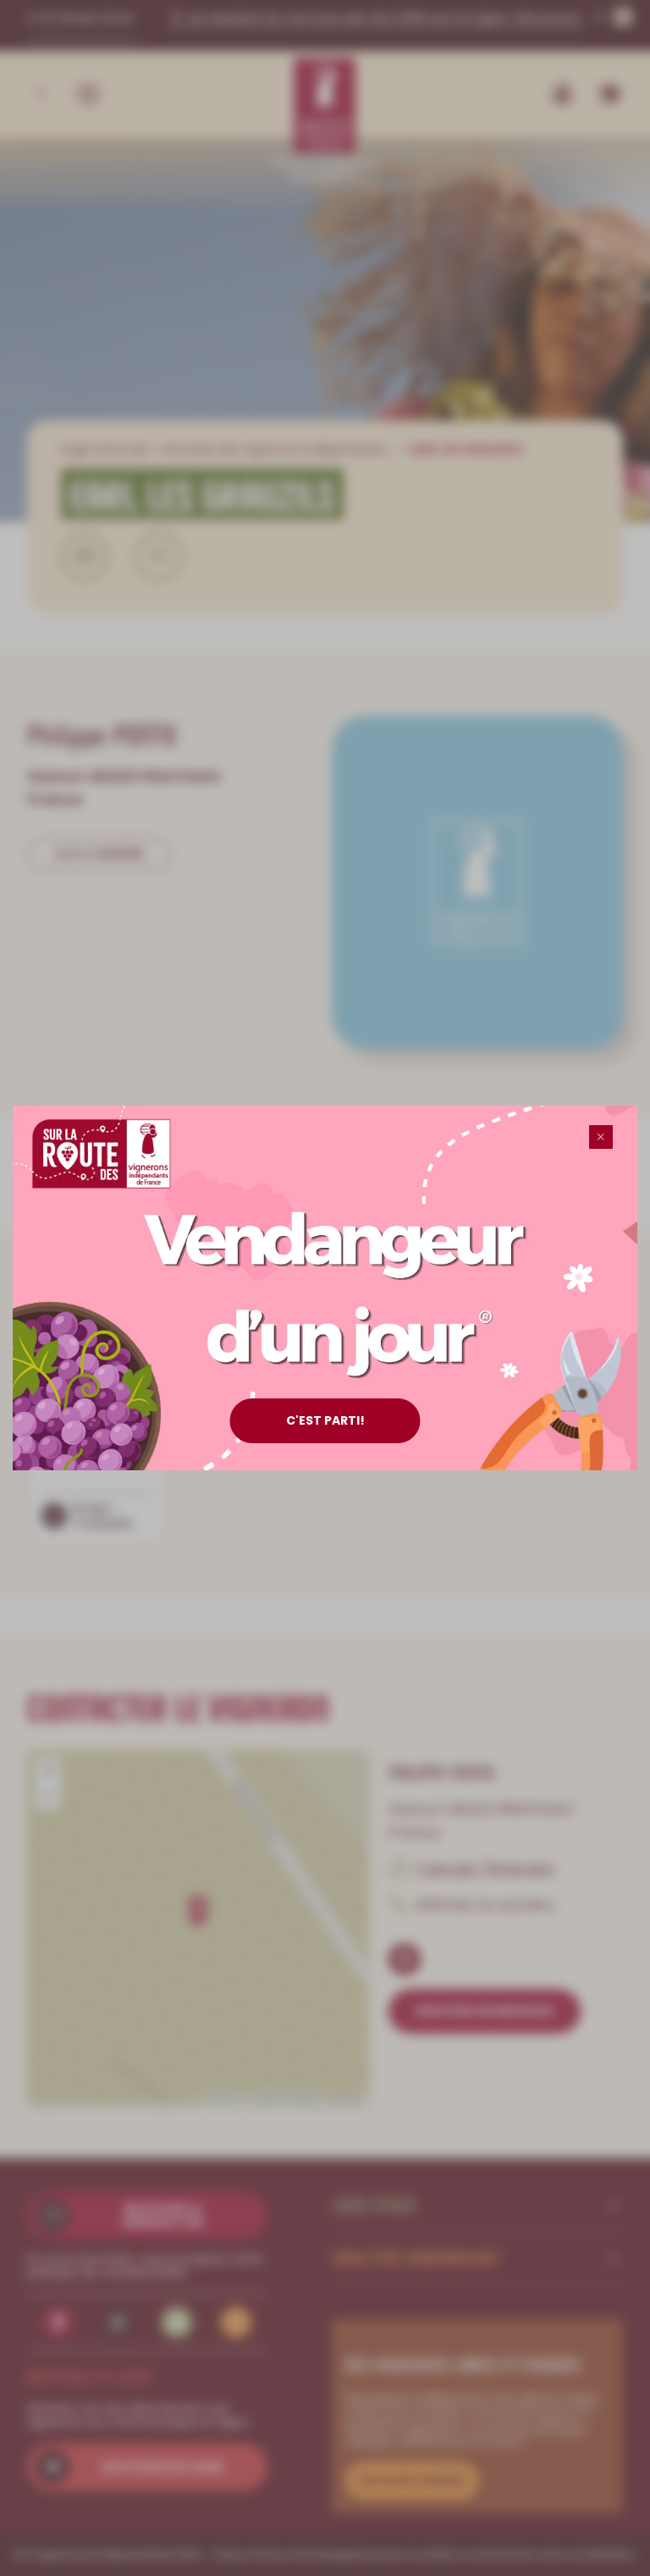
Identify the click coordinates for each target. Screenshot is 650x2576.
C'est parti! (325, 1420)
